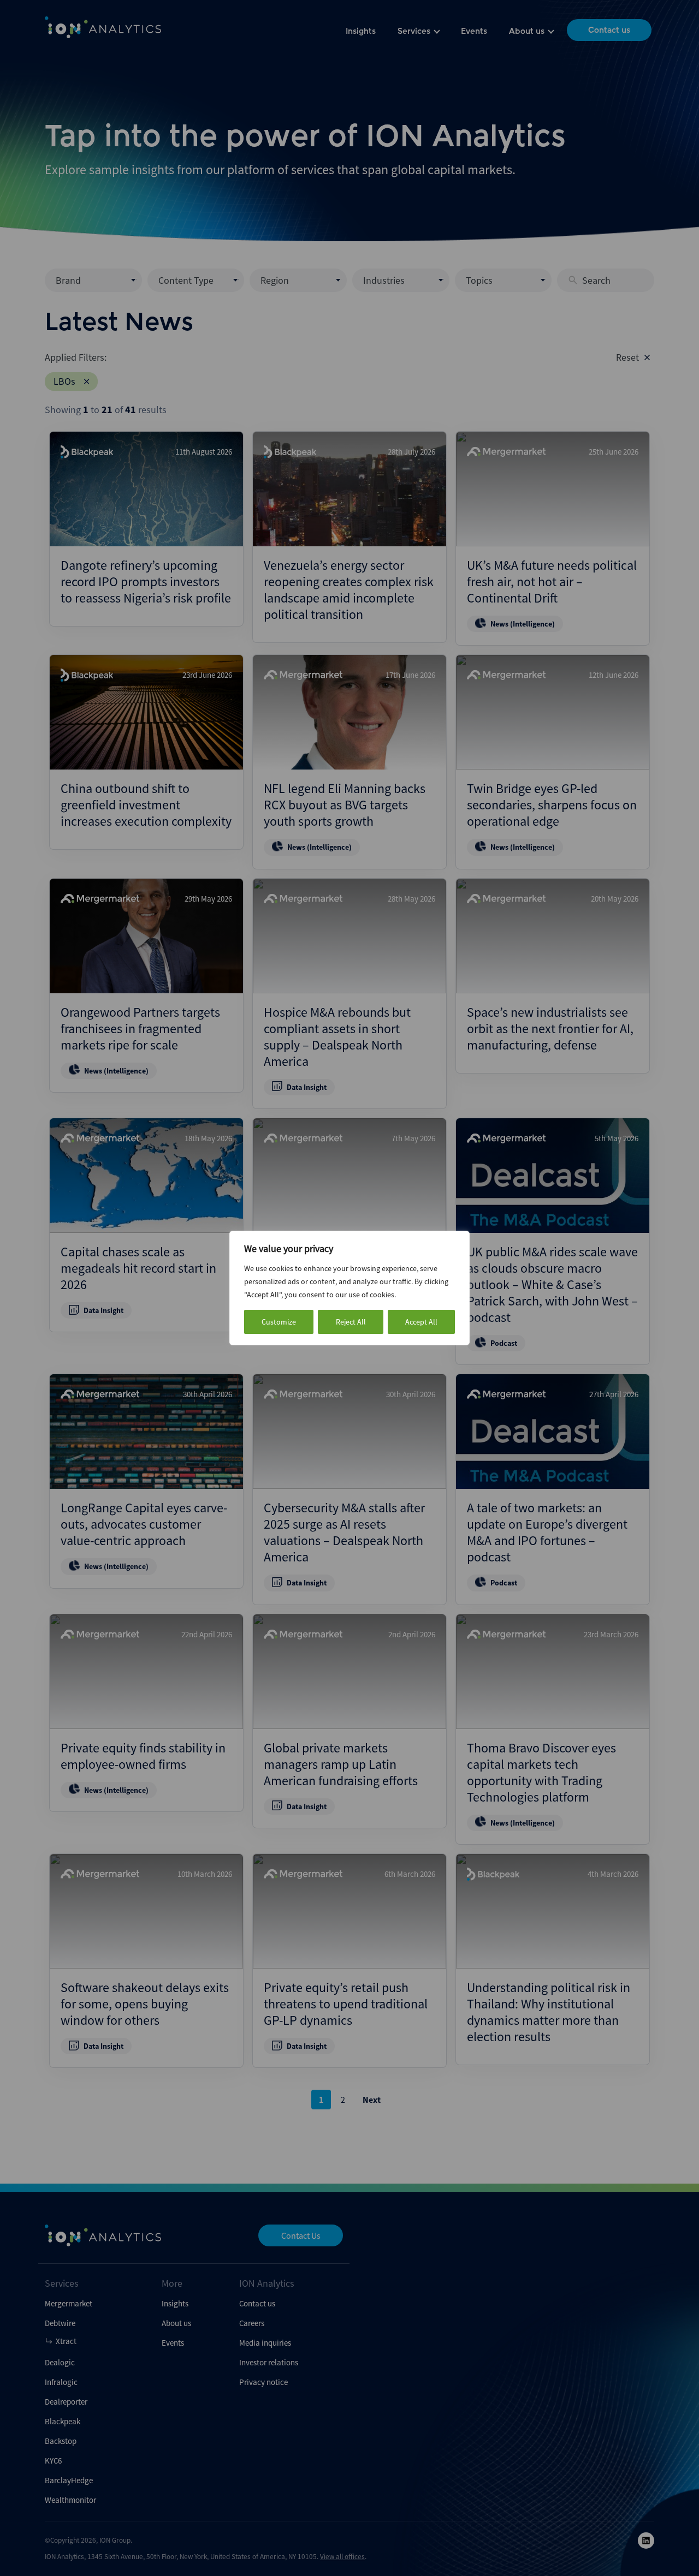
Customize (279, 1322)
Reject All (351, 1322)
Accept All (421, 1322)
